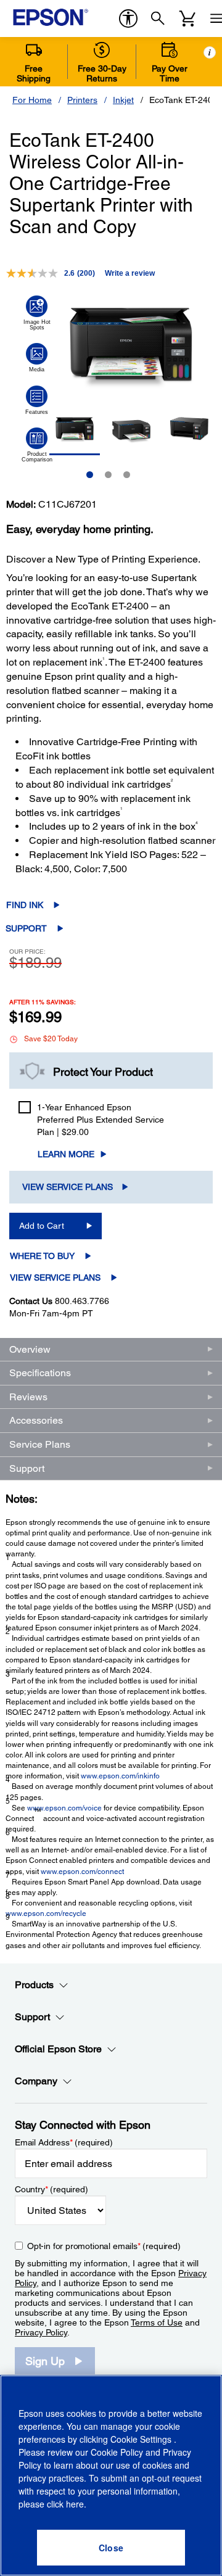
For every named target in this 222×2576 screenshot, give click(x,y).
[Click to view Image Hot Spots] (37, 313)
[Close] (111, 2548)
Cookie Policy (117, 2452)
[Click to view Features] (37, 400)
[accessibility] (128, 19)
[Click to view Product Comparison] (37, 445)
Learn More (66, 1154)
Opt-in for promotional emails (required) (104, 2246)
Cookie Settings (142, 2439)
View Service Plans (68, 1187)
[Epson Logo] (51, 17)
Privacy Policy (41, 2332)
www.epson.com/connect (82, 1872)
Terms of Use (157, 2322)
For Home (32, 100)
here (75, 2504)
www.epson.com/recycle (46, 1913)
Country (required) (51, 2189)
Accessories (36, 1420)
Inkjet (123, 100)
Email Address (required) (64, 2142)
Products (34, 1985)
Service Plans (40, 1444)
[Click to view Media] (37, 358)
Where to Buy (42, 1256)
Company (36, 2081)
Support (26, 928)
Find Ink (25, 905)
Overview (30, 1349)
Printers (82, 100)
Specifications (40, 1373)
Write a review (130, 273)
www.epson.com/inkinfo (120, 1776)
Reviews (28, 1397)
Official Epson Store (58, 2049)
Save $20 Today (51, 1039)
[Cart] (187, 19)
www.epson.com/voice (64, 1808)
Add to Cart (42, 1226)
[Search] (158, 19)
